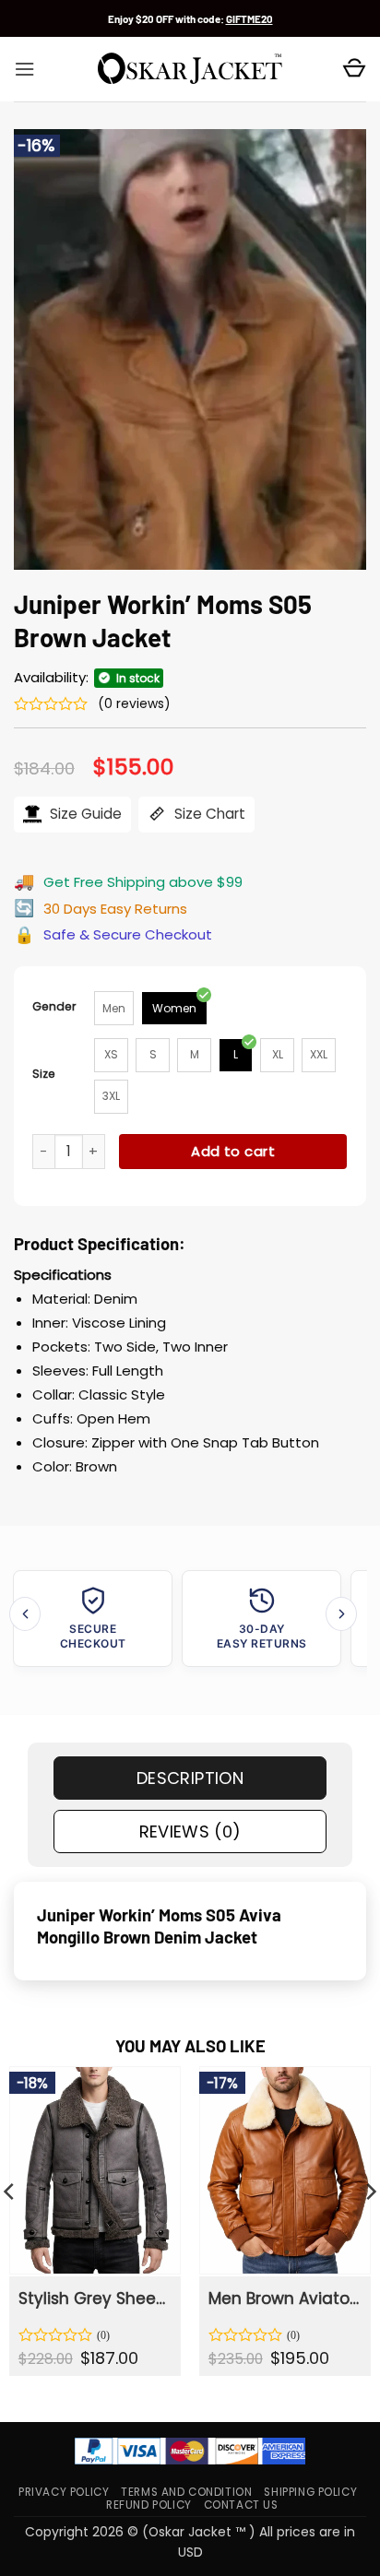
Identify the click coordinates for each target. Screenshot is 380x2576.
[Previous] (25, 1614)
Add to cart (233, 1151)
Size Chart (208, 814)
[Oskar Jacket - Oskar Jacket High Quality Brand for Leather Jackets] (190, 69)
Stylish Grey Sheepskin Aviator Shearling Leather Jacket (94, 2298)
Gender (54, 1006)
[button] (24, 69)
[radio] (114, 1008)
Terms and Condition (186, 2492)
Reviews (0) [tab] (190, 1832)
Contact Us (241, 2505)
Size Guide (84, 814)
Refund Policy (149, 2505)
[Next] (341, 1614)
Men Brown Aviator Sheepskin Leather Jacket (284, 2298)
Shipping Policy (310, 2492)
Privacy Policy (64, 2492)
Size (44, 1074)
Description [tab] (190, 1778)
